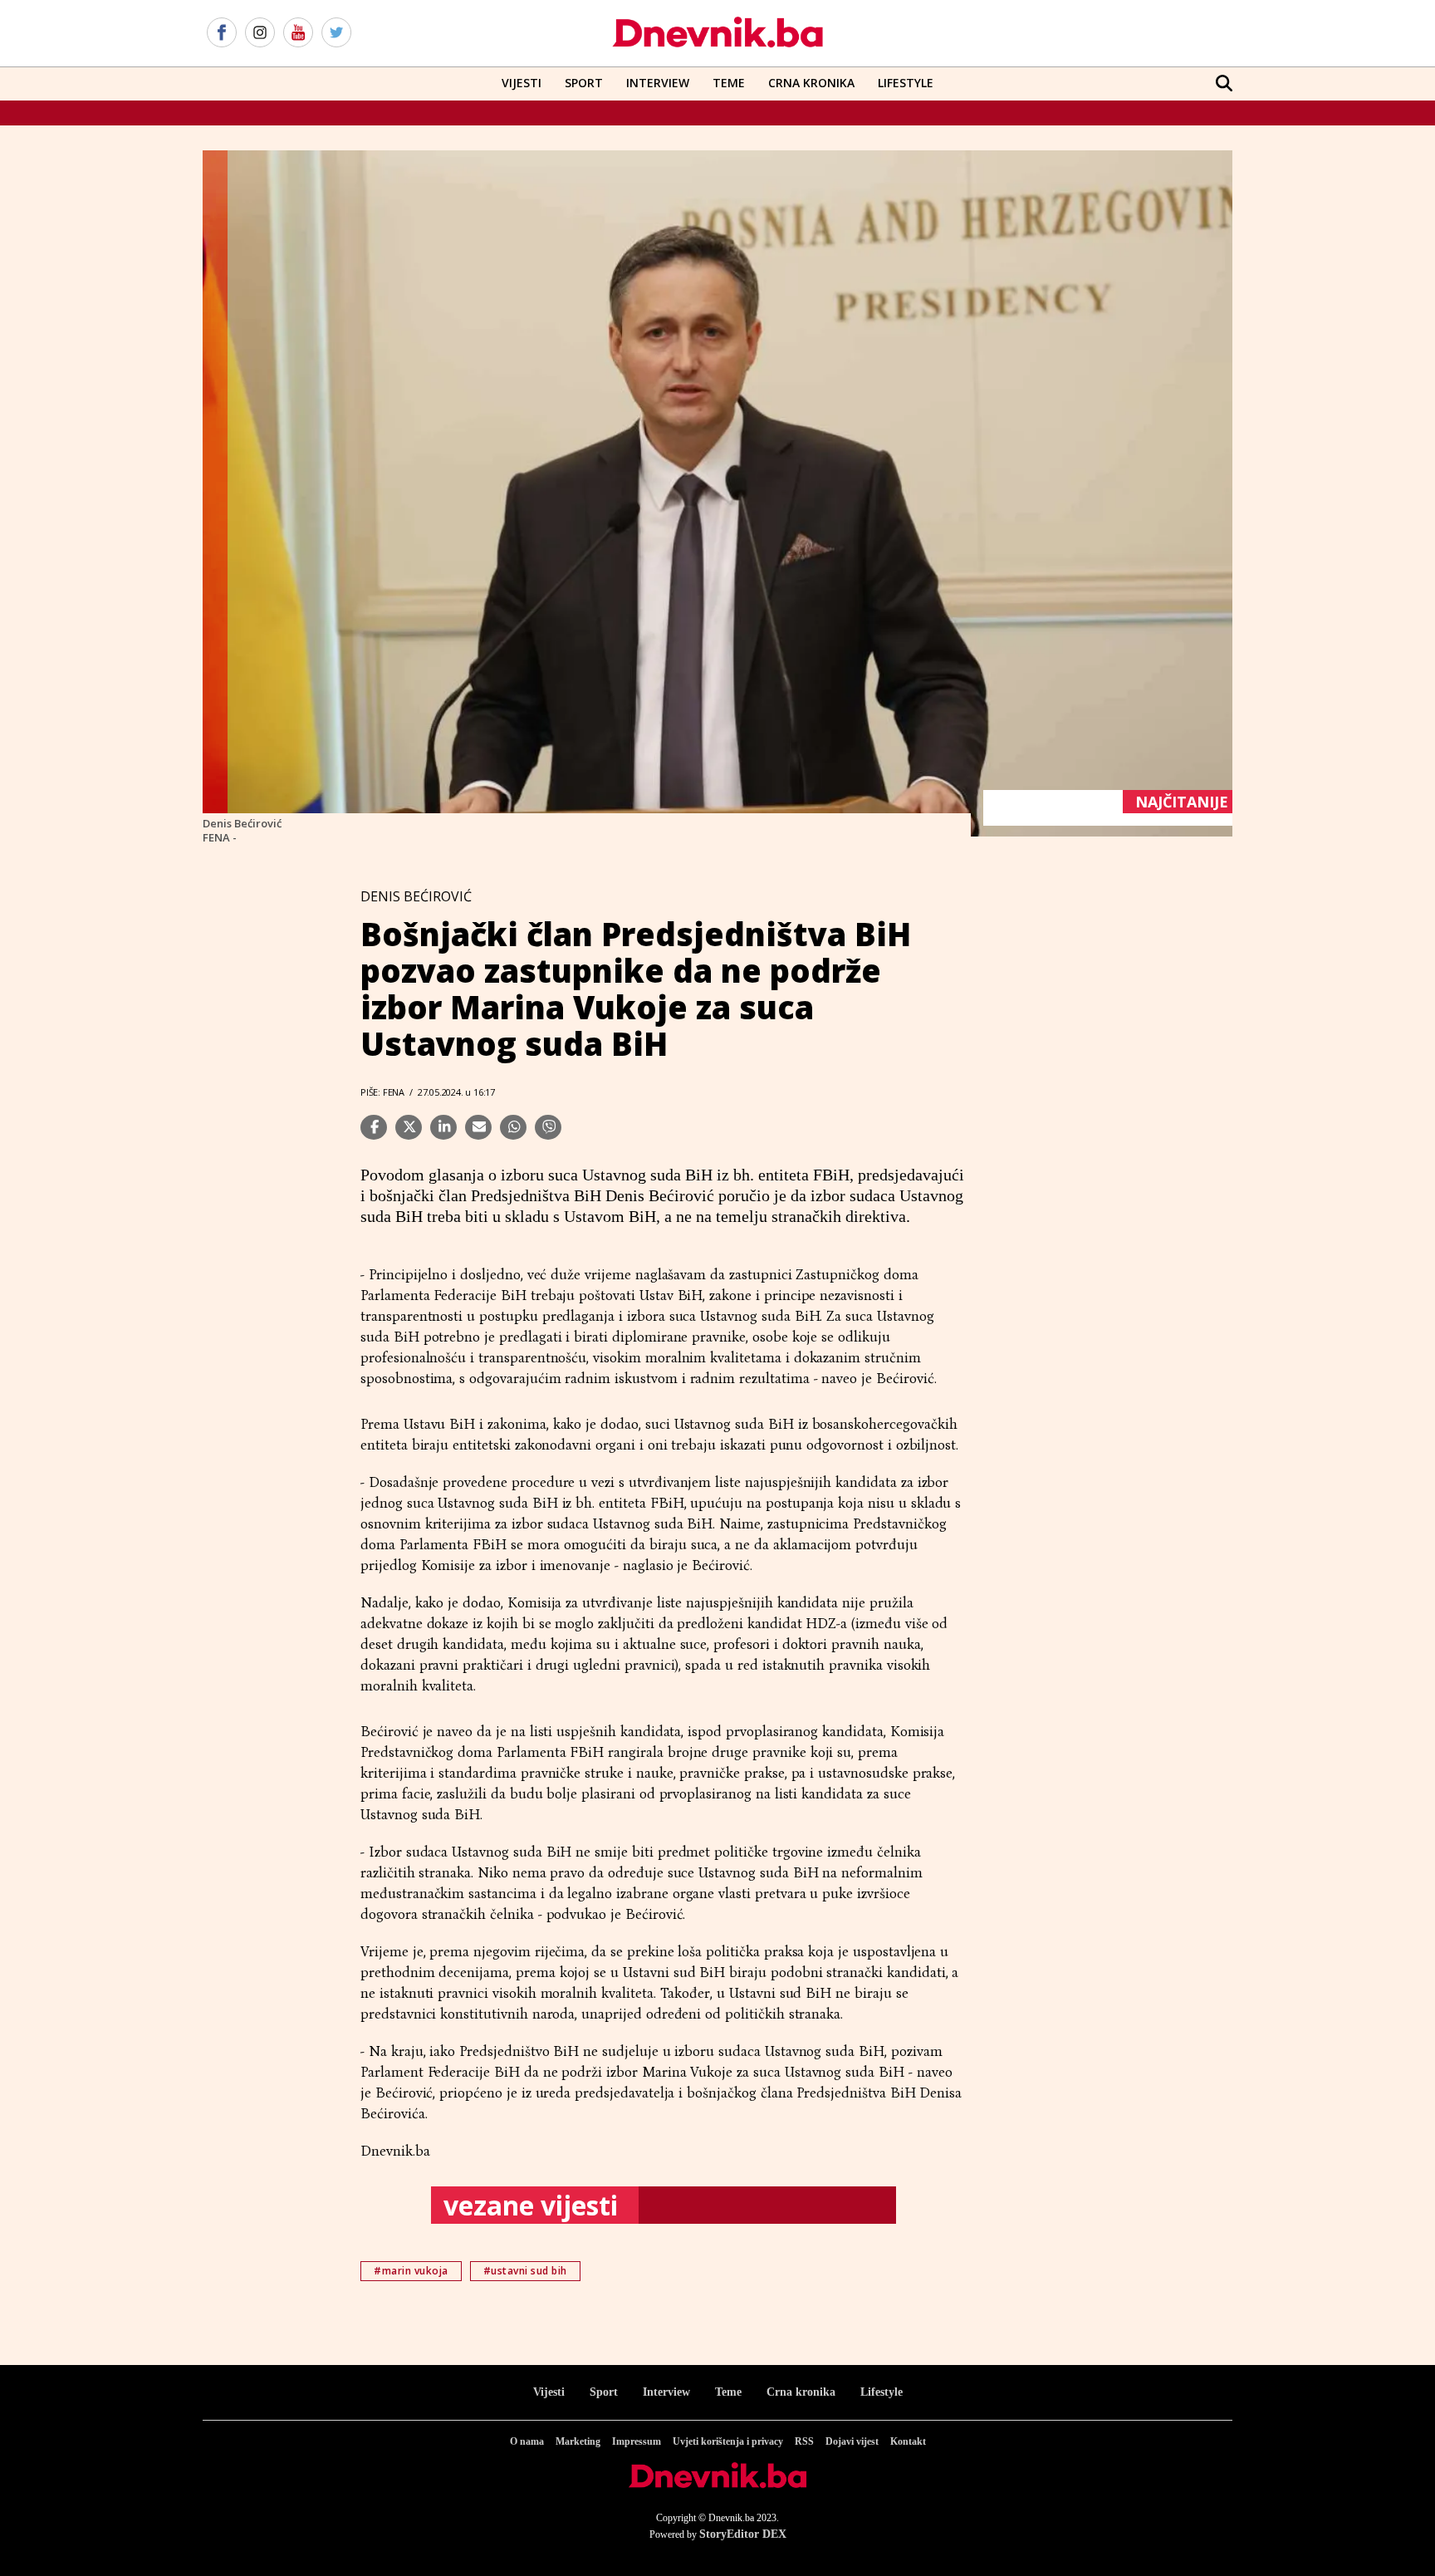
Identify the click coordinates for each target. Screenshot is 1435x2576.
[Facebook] (222, 33)
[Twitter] (336, 33)
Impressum (637, 2441)
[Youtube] (298, 33)
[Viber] (548, 1127)
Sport (584, 83)
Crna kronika (801, 2392)
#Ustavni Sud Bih (525, 2271)
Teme (729, 83)
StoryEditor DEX (743, 2534)
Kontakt (908, 2441)
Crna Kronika (811, 83)
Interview (658, 83)
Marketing (578, 2441)
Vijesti (522, 83)
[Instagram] (260, 33)
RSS (804, 2441)
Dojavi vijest (852, 2441)
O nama (527, 2441)
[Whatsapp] (513, 1127)
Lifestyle (906, 83)
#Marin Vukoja (411, 2271)
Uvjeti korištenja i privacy (728, 2441)
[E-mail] (478, 1127)
